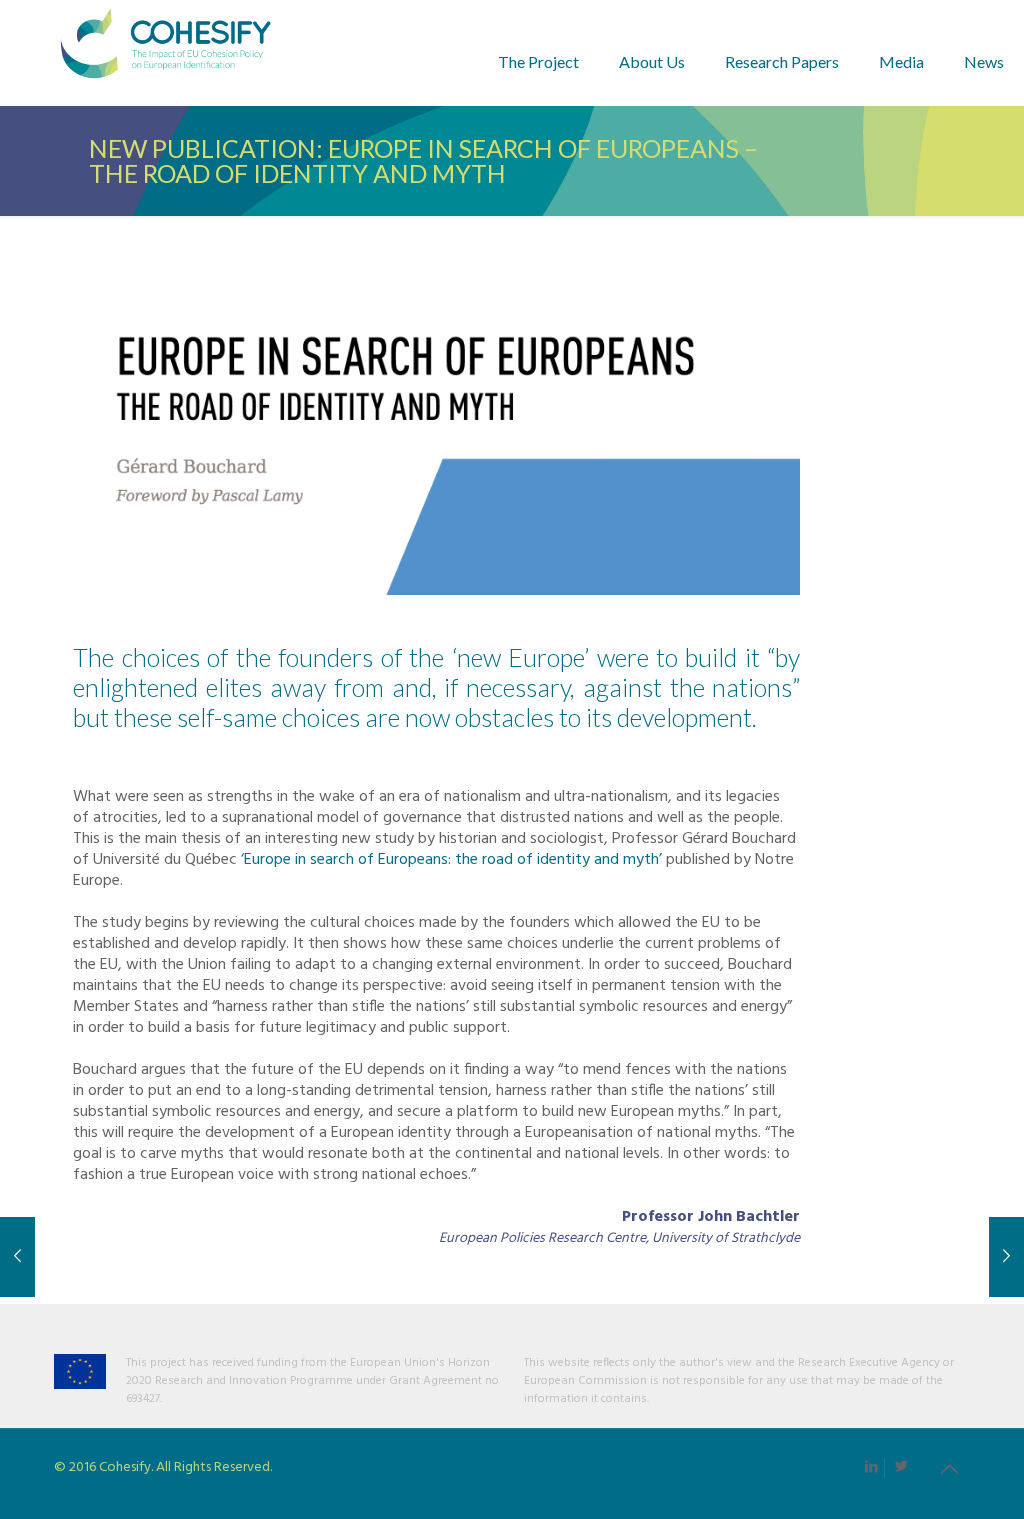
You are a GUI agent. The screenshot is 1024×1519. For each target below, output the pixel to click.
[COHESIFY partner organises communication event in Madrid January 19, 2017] (17, 1257)
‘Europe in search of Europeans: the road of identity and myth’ (451, 860)
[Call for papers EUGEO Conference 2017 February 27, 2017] (1006, 1257)
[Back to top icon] (949, 1471)
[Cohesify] (165, 52)
